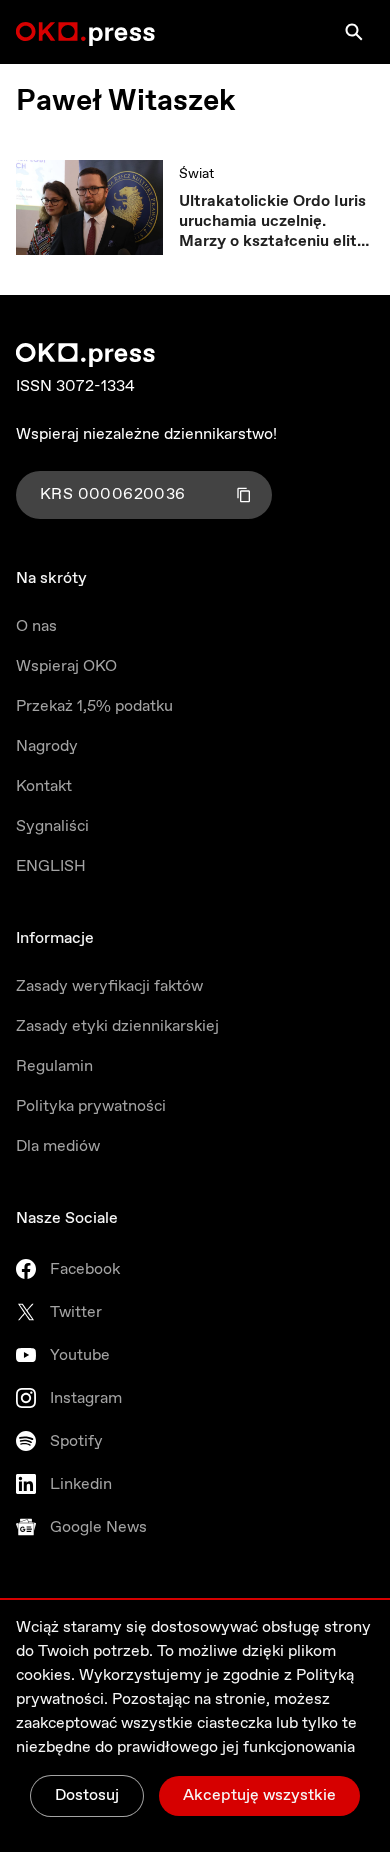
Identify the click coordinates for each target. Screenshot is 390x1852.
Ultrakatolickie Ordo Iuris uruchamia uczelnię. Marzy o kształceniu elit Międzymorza (272, 222)
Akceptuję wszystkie (259, 1795)
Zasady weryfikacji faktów (109, 986)
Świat (196, 174)
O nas (36, 626)
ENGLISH (51, 866)
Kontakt (44, 786)
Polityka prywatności (91, 1106)
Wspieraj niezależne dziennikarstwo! (146, 434)
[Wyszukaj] (354, 32)
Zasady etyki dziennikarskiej (117, 1026)
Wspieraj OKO (66, 666)
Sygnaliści (52, 826)
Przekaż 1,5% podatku (94, 706)
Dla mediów (58, 1146)
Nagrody (47, 746)
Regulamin (54, 1066)
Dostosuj (87, 1795)
